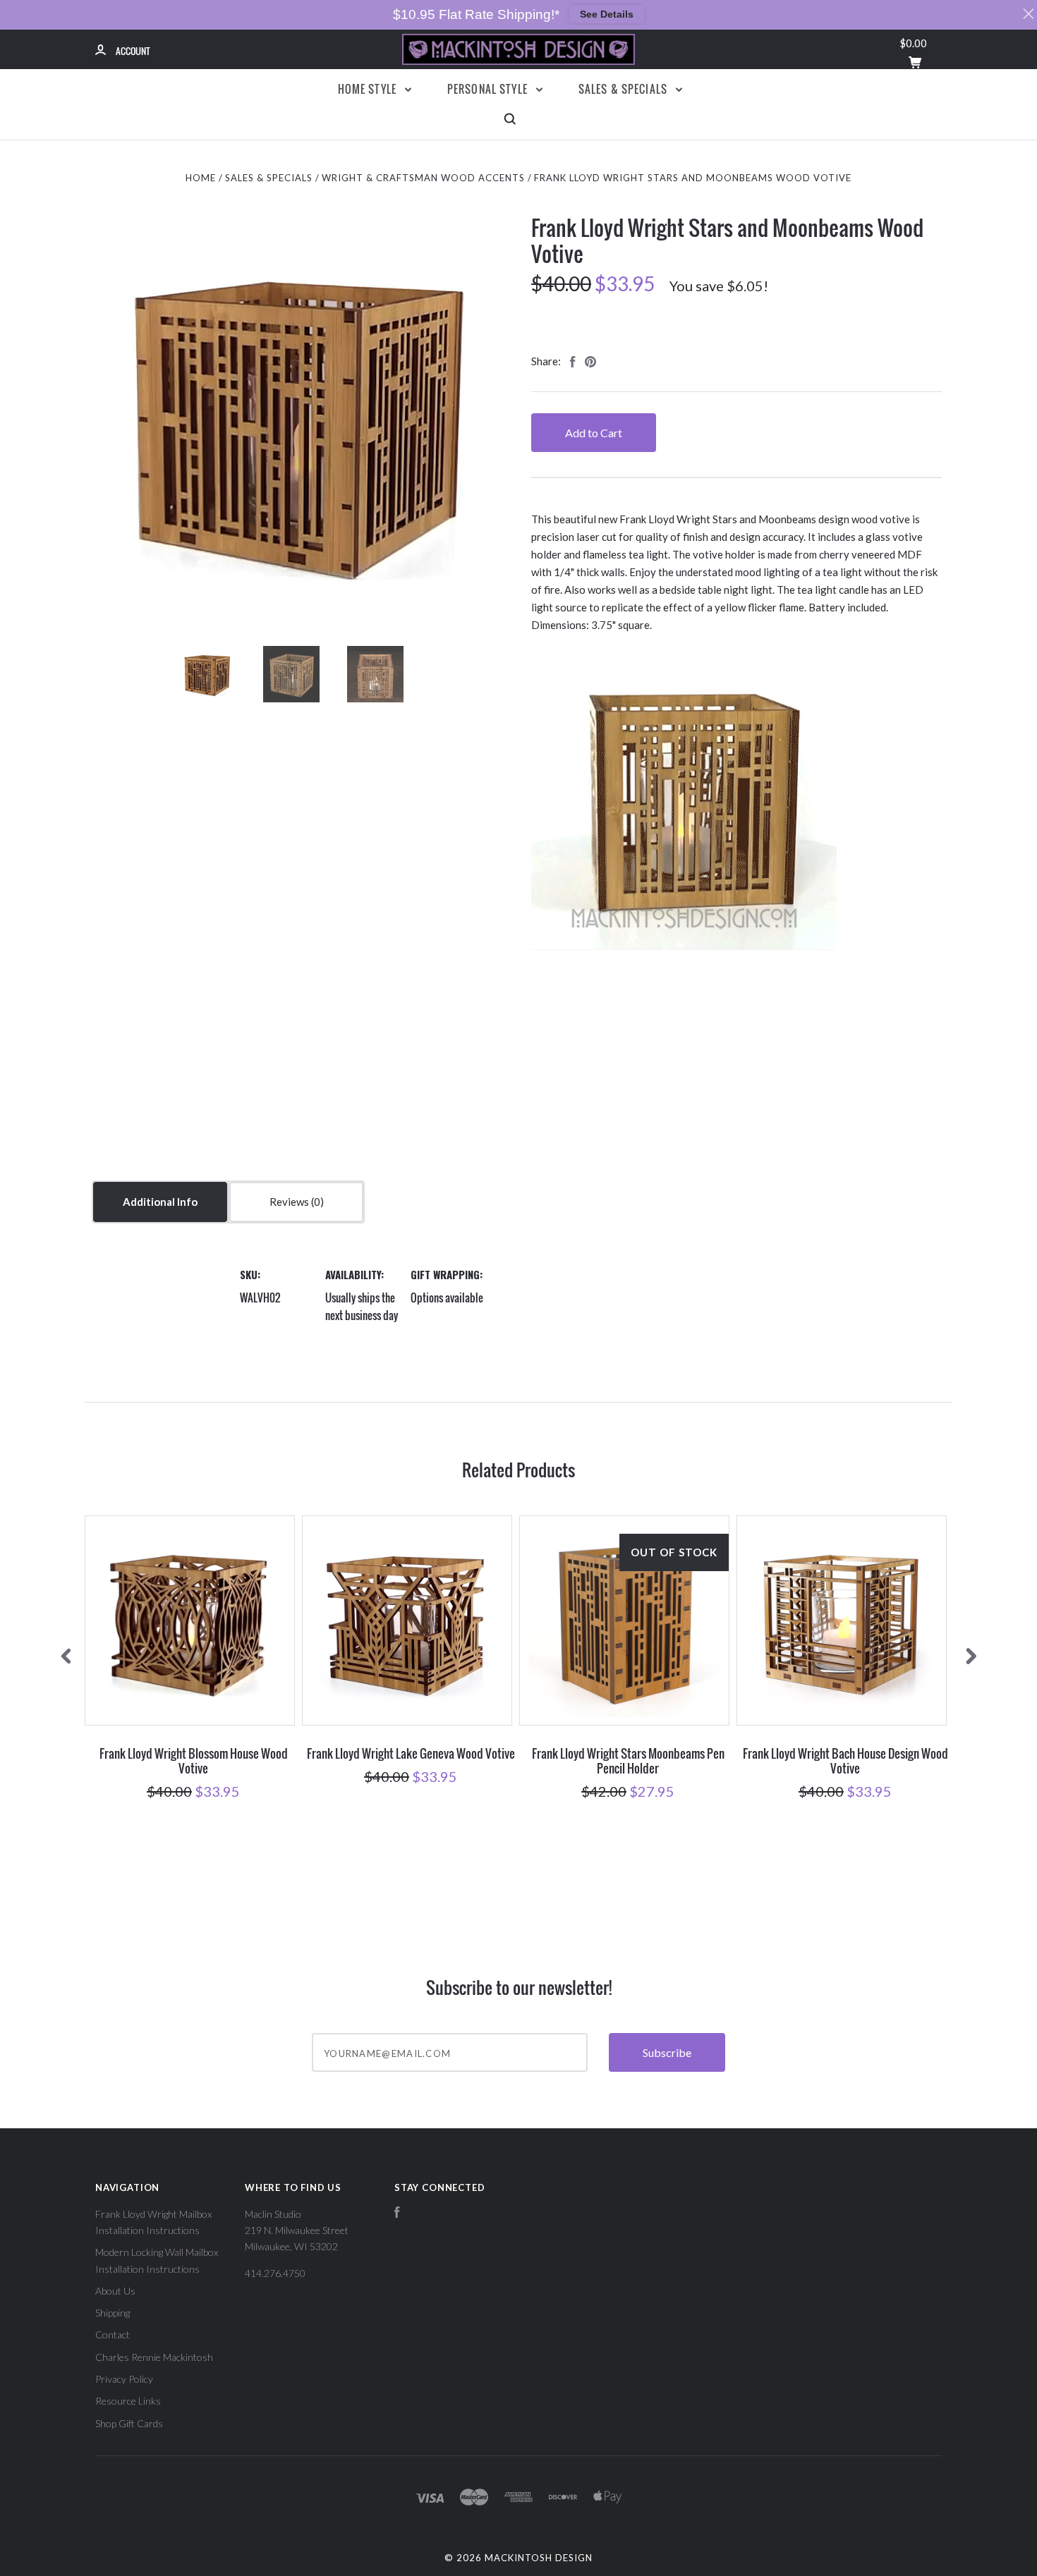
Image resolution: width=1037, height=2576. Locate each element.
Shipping (113, 2313)
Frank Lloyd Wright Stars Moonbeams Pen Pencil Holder (628, 1761)
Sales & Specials (625, 89)
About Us (115, 2291)
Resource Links (128, 2401)
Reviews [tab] (290, 1202)
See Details (607, 14)
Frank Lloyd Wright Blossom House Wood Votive (194, 1761)
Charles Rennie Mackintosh (154, 2357)
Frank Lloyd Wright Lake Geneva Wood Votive (411, 1753)
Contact (113, 2334)
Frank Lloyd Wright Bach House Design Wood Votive (845, 1761)
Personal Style (489, 89)
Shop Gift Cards (129, 2423)
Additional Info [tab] (160, 1202)
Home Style (369, 89)
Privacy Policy (124, 2379)
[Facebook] (397, 2214)
